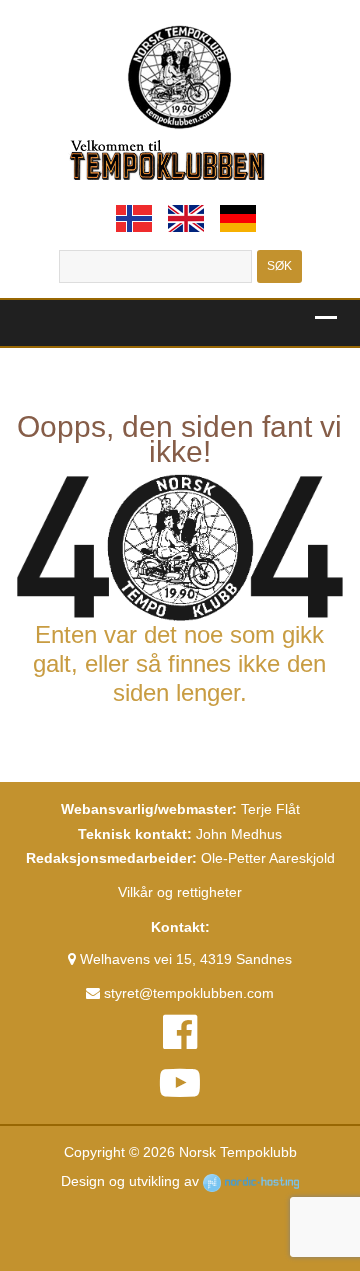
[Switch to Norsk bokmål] (134, 218)
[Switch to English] (186, 218)
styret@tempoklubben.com (187, 993)
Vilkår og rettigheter (180, 892)
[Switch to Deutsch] (238, 218)
